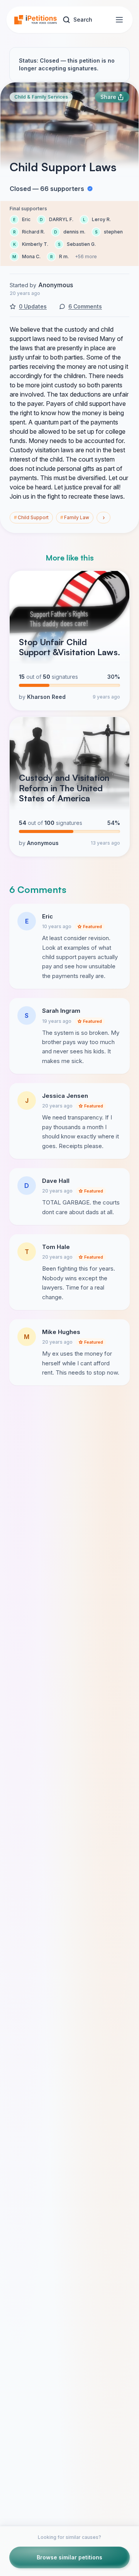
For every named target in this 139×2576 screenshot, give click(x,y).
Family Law (75, 517)
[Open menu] (119, 20)
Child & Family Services (41, 97)
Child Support (31, 517)
